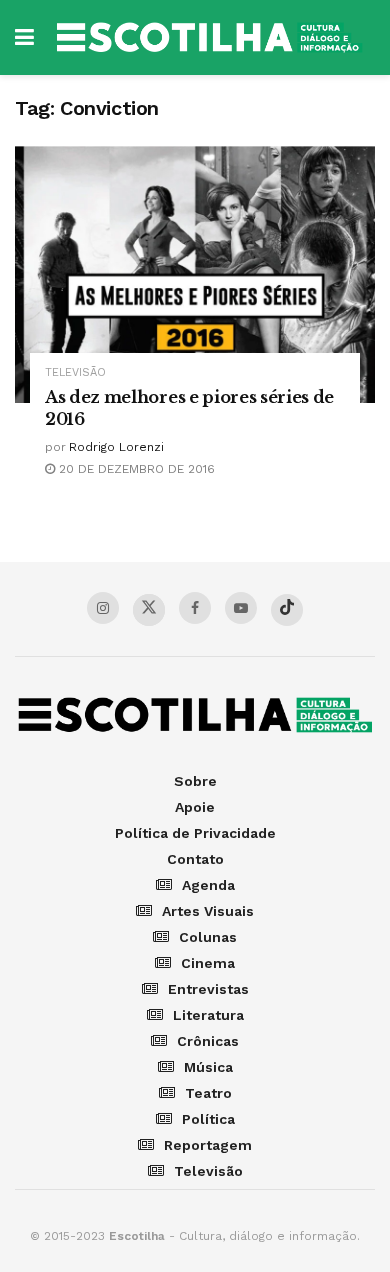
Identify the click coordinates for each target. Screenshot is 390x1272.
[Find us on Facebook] (195, 608)
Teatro (208, 1093)
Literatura (208, 1015)
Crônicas (208, 1041)
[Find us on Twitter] (149, 610)
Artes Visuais (208, 911)
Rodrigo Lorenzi (116, 447)
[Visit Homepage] (209, 37)
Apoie (195, 807)
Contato (195, 859)
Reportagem (208, 1145)
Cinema (208, 963)
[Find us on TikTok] (287, 610)
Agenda (208, 885)
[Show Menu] (24, 37)
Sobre (195, 781)
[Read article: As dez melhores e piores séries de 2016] (195, 274)
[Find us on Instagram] (103, 608)
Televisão (75, 372)
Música (208, 1067)
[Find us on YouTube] (241, 608)
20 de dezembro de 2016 (135, 469)
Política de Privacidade (195, 833)
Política (208, 1119)
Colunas (208, 937)
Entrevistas (208, 989)
